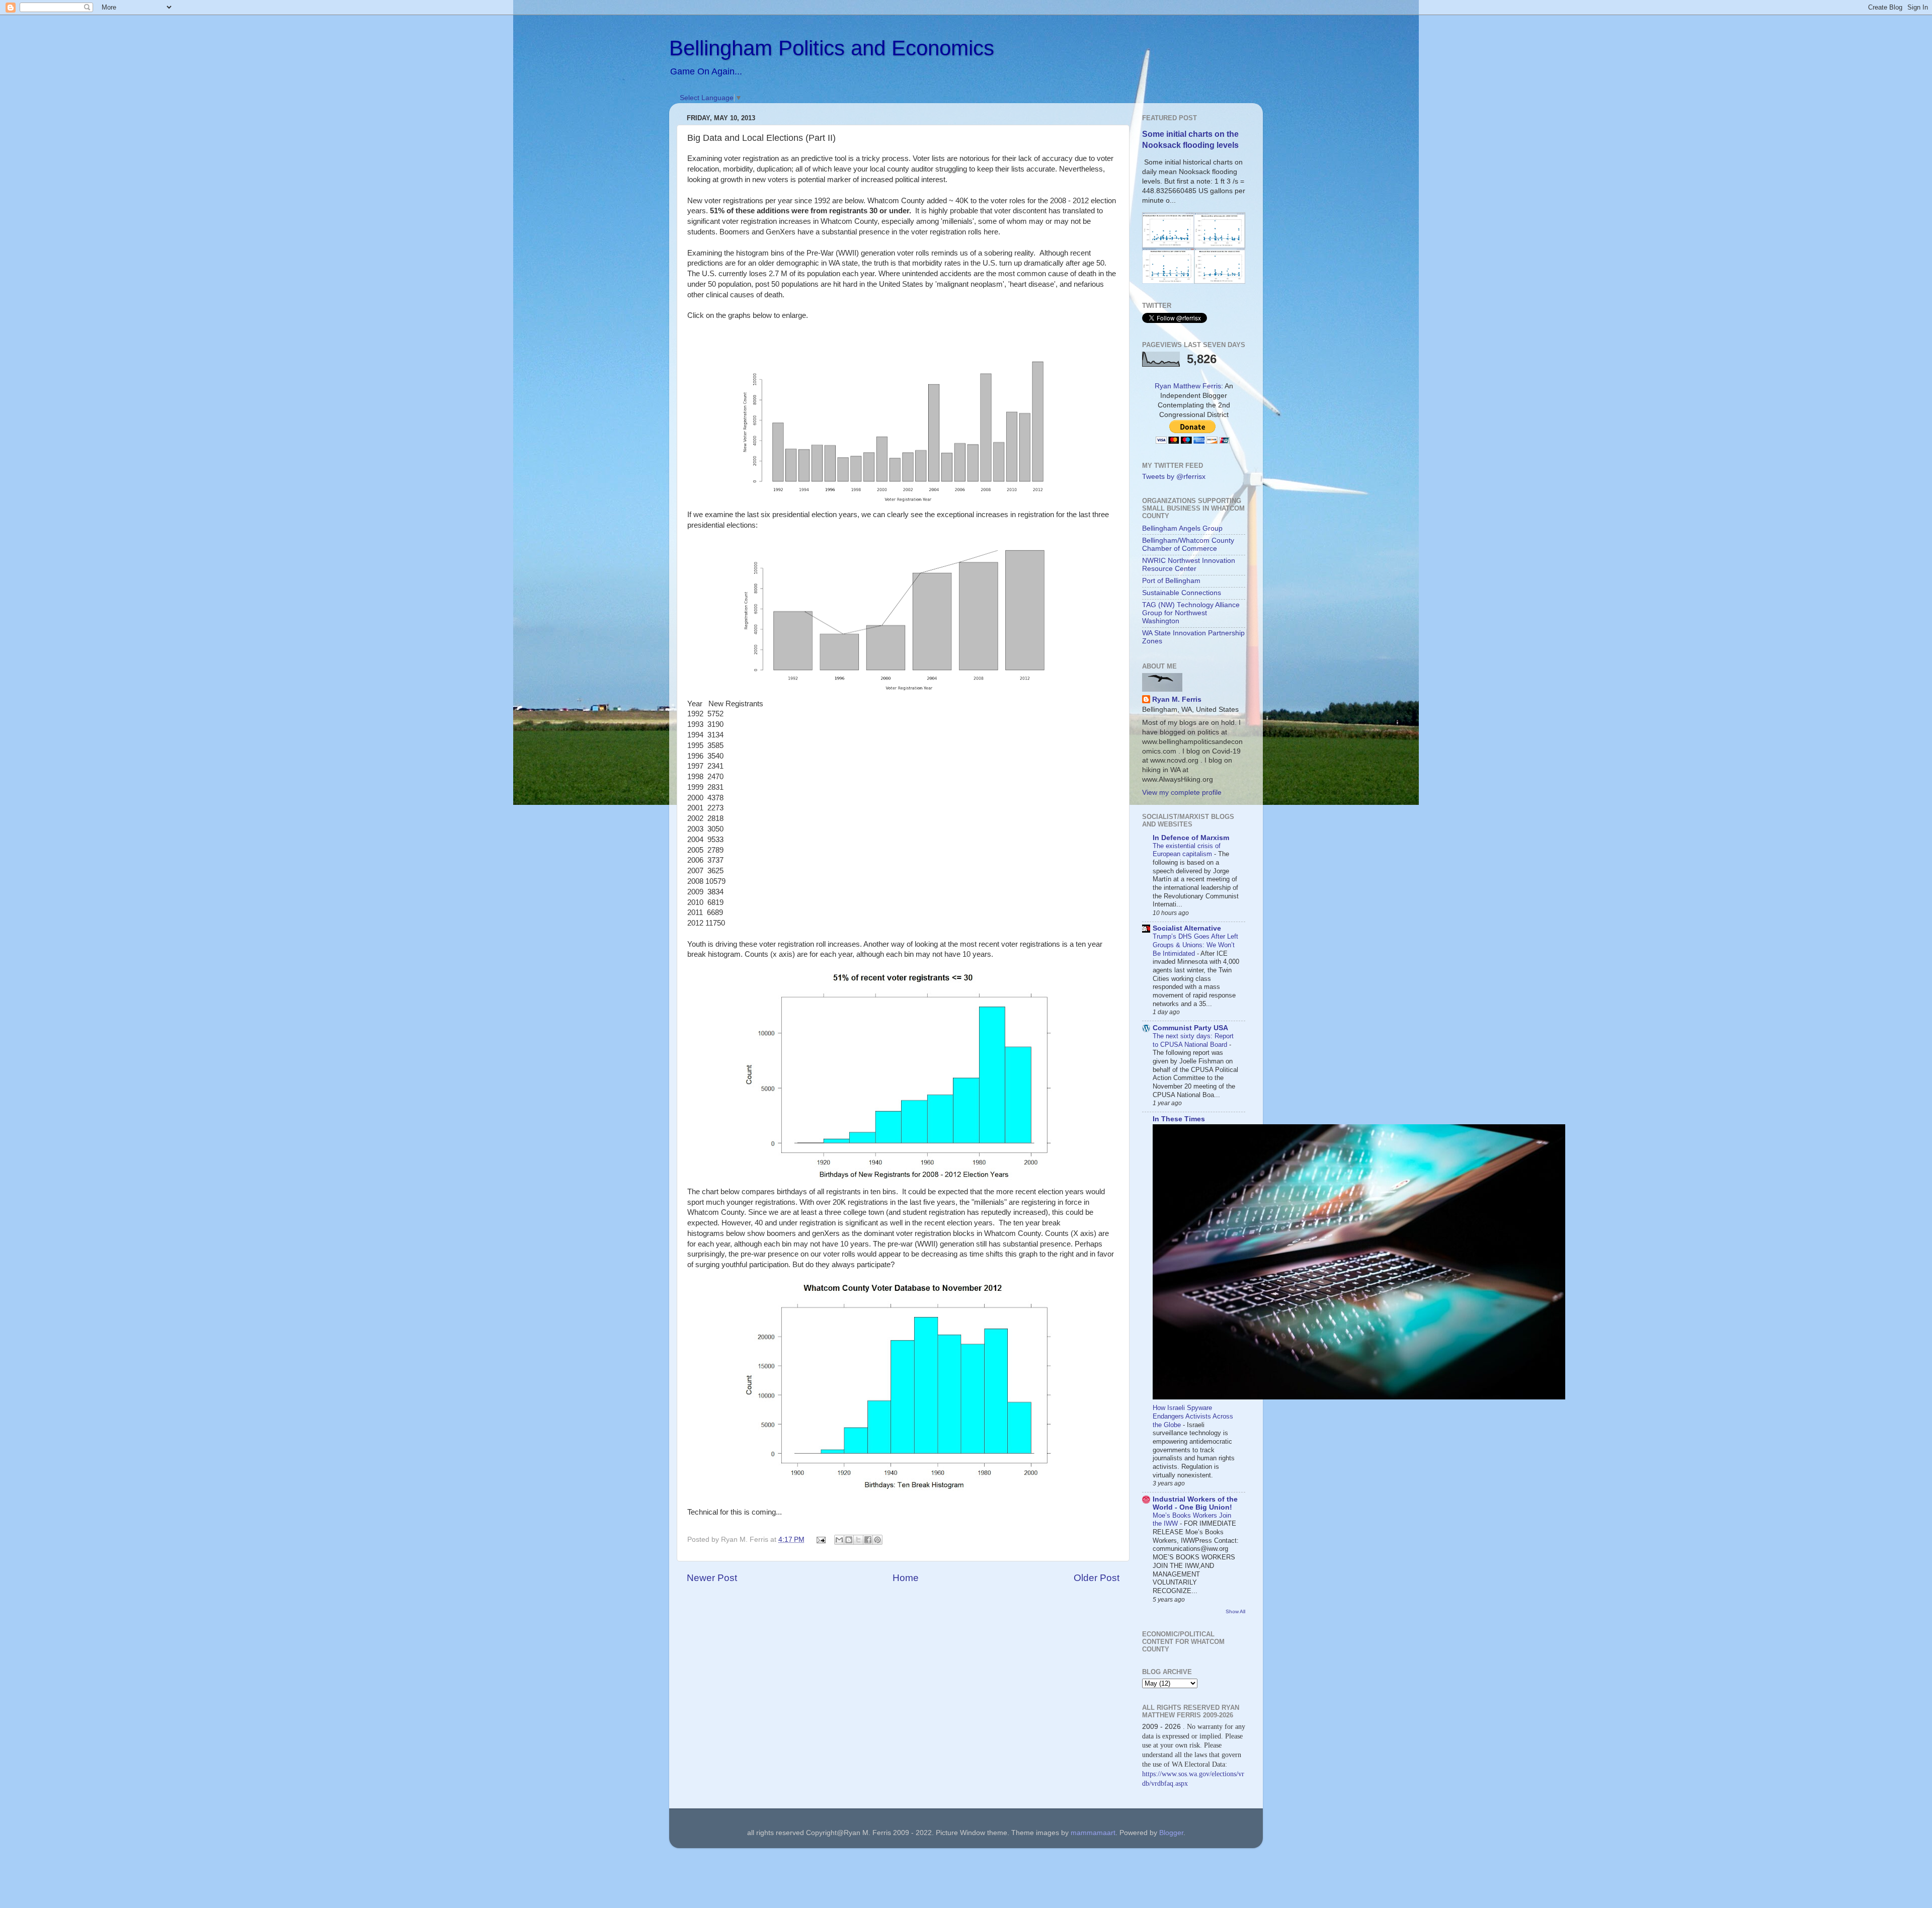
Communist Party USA (1190, 1028)
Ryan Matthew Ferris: (1189, 386)
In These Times (1179, 1119)
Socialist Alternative (1187, 928)
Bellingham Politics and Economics (832, 48)
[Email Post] (821, 1540)
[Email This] (839, 1540)
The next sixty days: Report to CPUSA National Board (1193, 1040)
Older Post (1097, 1578)
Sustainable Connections (1182, 593)
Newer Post (712, 1578)
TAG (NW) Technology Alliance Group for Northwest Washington (1191, 613)
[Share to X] (858, 1540)
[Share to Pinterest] (877, 1540)
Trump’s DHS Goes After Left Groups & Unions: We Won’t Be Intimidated (1195, 945)
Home (906, 1578)
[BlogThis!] (849, 1540)
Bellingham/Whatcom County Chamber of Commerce (1188, 545)
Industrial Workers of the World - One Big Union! (1195, 1503)
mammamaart (1093, 1833)
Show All (1235, 1611)
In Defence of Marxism (1191, 838)
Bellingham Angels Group (1182, 528)
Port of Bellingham (1171, 581)
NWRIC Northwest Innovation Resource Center (1189, 565)
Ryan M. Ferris (1177, 699)
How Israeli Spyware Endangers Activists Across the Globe (1193, 1416)
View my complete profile (1182, 793)
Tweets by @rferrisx (1174, 477)
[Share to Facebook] (868, 1540)
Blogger (1171, 1833)
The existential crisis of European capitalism (1187, 850)
